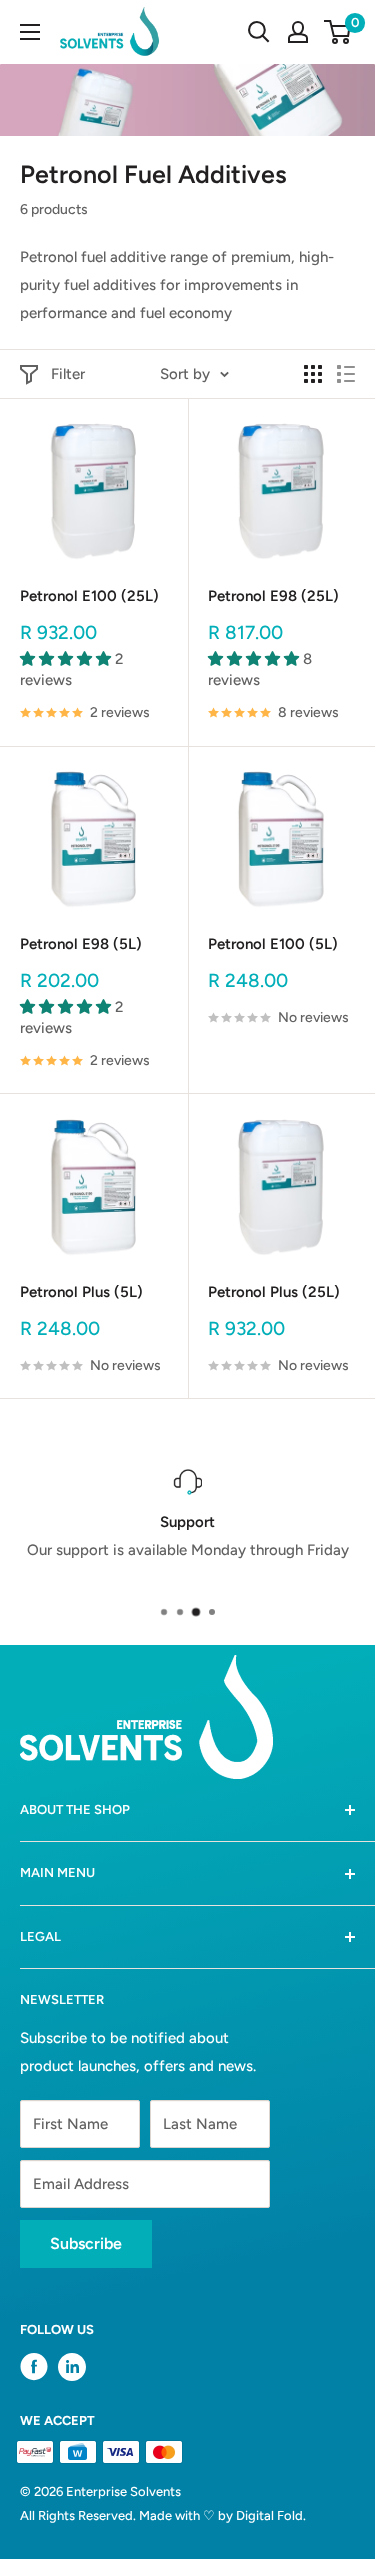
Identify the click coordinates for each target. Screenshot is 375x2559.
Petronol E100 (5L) (273, 944)
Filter (68, 374)
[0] (338, 32)
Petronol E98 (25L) (273, 596)
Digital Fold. (271, 2515)
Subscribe (86, 2243)
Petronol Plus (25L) (274, 1292)
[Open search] (259, 32)
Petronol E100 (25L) (89, 596)
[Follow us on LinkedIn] (72, 2367)
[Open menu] (30, 32)
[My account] (298, 32)
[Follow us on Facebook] (34, 2371)
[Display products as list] (346, 374)
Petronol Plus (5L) (81, 1292)
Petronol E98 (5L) (81, 944)
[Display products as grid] (313, 374)
